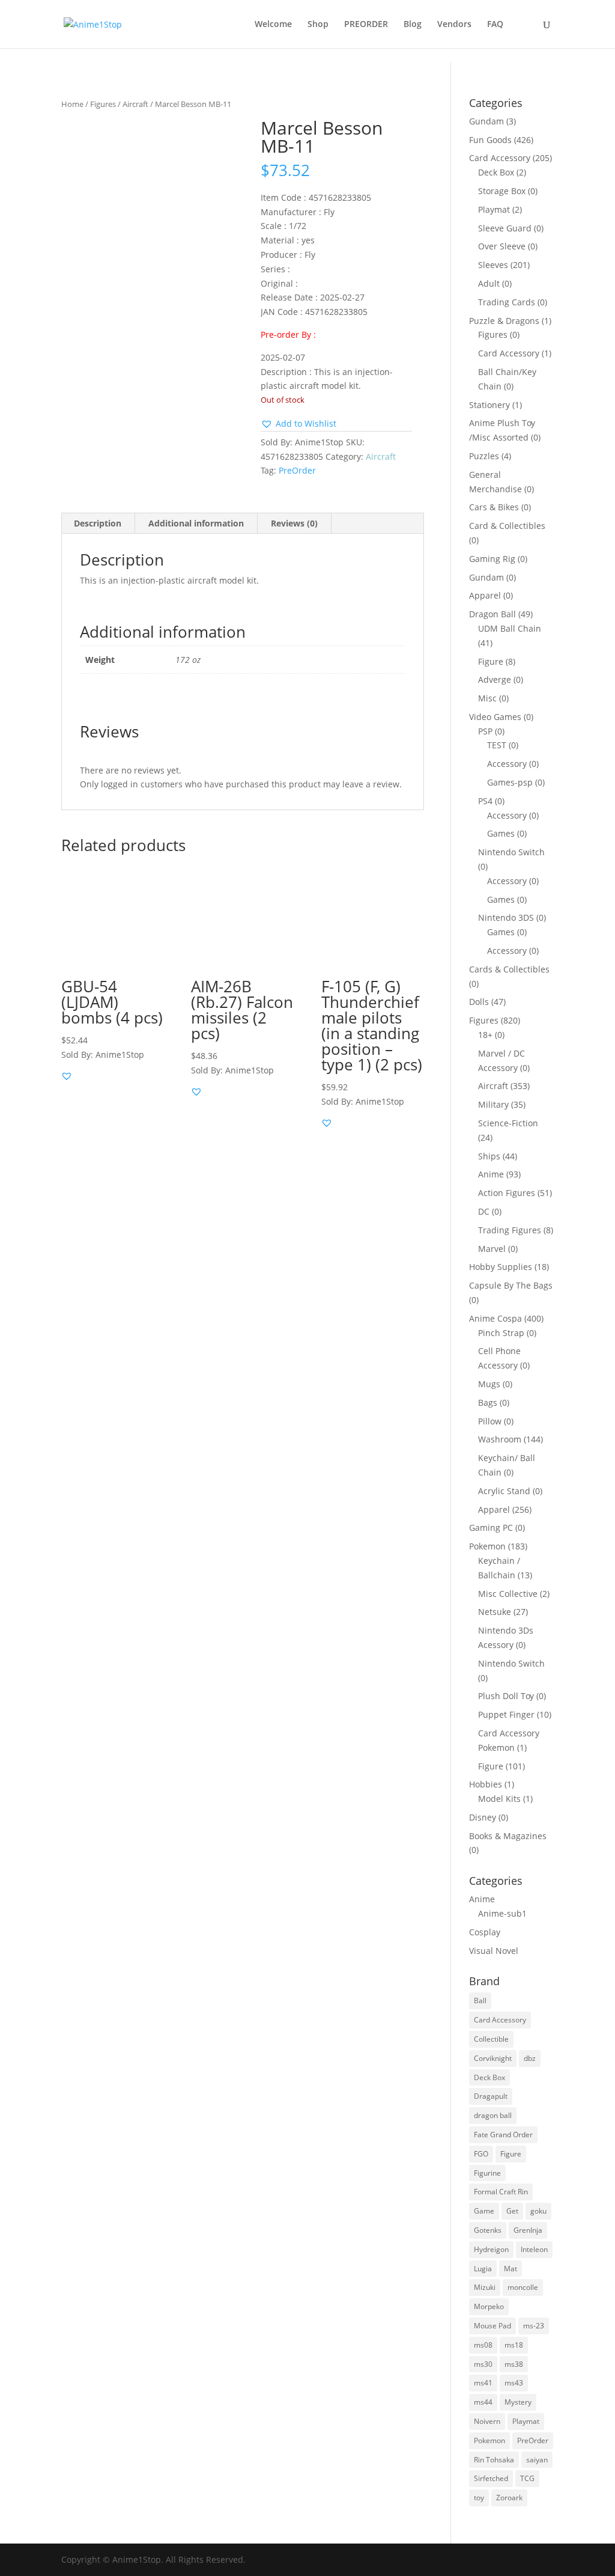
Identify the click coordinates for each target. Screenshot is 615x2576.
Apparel (485, 595)
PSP (485, 731)
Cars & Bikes (494, 507)
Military (493, 1104)
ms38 (514, 2364)
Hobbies (486, 1784)
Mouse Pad (492, 2326)
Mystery (518, 2402)
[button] (298, 424)
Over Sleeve (502, 246)
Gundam (486, 121)
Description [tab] (98, 523)
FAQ (495, 25)
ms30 (483, 2364)
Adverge (495, 679)
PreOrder (297, 470)
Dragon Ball (492, 614)
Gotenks (488, 2230)
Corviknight (493, 2058)
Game (484, 2211)
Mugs (489, 1384)
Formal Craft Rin (501, 2192)
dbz (530, 2058)
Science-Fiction (508, 1123)
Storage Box (502, 191)
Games (501, 833)
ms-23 (534, 2326)
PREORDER (366, 25)
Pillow (490, 1421)
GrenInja (528, 2230)
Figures (103, 104)
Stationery (489, 405)
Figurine (487, 2173)
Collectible (491, 2039)
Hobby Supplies (501, 1267)
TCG (527, 2478)
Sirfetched (491, 2478)
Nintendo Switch (511, 852)
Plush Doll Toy (506, 1696)
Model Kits (499, 1799)
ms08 (483, 2345)
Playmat (494, 209)
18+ (485, 1035)
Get (512, 2211)
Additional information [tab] (196, 523)
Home (72, 104)
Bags (488, 1402)
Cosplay (485, 1932)
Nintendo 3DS (506, 917)
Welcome (273, 25)
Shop (318, 25)
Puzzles (484, 456)
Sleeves (493, 265)
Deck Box (496, 172)
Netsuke (495, 1612)
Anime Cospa (495, 1318)
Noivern (487, 2421)
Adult (489, 283)
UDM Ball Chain (510, 628)
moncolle (523, 2287)
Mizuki (485, 2287)
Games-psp (510, 782)
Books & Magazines (508, 1836)
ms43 (514, 2383)
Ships (489, 1156)
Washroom (500, 1439)
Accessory (507, 764)
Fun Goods (490, 140)
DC (484, 1211)
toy (479, 2498)
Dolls (479, 1002)
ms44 (483, 2402)
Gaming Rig (492, 559)
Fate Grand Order (503, 2135)
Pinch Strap (501, 1333)
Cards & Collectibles (509, 969)
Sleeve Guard (505, 228)
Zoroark (509, 2498)
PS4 (485, 801)
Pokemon (487, 1546)
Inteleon (534, 2249)
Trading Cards (507, 302)
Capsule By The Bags (511, 1285)
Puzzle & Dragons (504, 321)
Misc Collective (508, 1594)
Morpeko (489, 2306)
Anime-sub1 (502, 1913)
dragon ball (493, 2115)
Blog (413, 25)
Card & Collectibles (507, 526)
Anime (491, 1174)
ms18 (514, 2345)
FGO (481, 2154)
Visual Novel (494, 1951)
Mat (510, 2269)
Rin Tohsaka (494, 2460)
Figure (491, 661)
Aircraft (135, 104)
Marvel (492, 1249)
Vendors (454, 25)
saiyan (537, 2460)
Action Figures (507, 1193)
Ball (480, 2001)
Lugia (483, 2269)
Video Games (495, 717)
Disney (483, 1817)
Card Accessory (500, 158)
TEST (497, 745)
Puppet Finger (506, 1714)
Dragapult (491, 2096)
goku (538, 2211)
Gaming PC (491, 1528)
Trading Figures (510, 1230)
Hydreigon (491, 2249)
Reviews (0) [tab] (294, 523)
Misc (487, 698)
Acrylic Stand (504, 1491)
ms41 (483, 2383)
